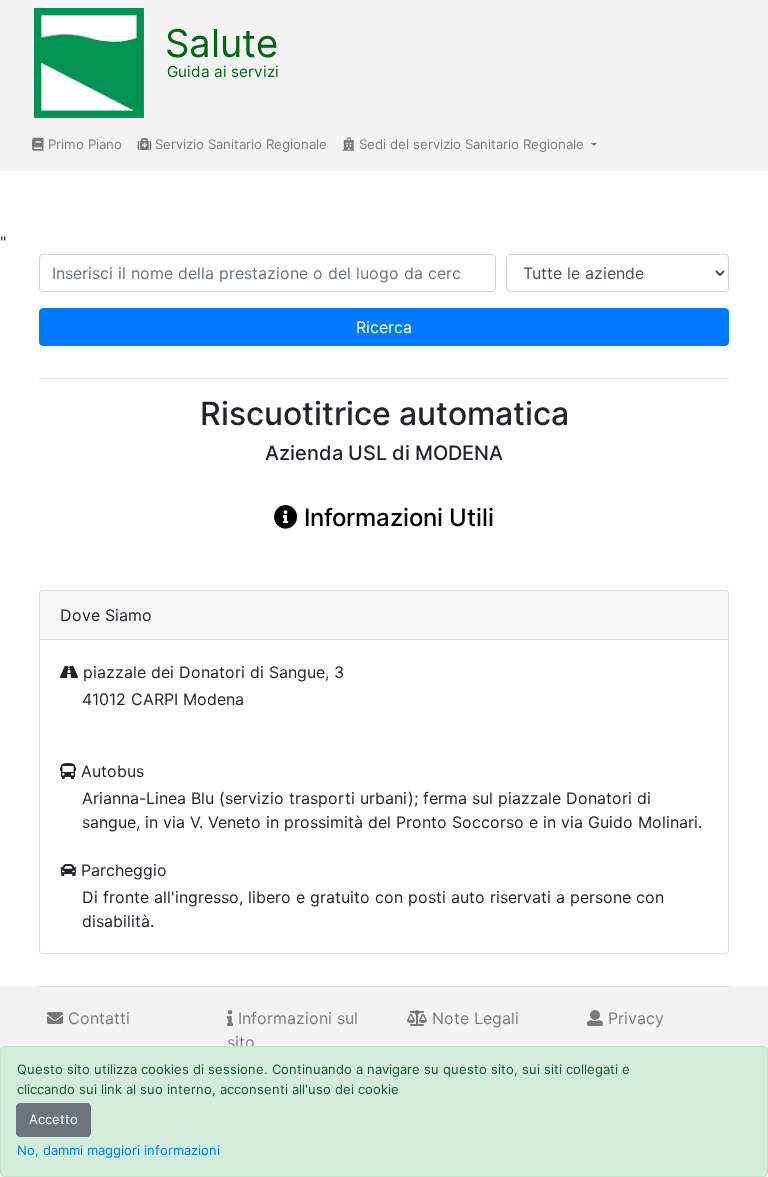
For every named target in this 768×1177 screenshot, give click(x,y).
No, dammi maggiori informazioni (118, 1150)
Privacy (633, 1018)
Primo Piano (83, 144)
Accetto (53, 1119)
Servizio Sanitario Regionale (239, 144)
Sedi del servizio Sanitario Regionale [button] (471, 144)
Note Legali (473, 1018)
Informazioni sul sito (292, 1030)
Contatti (96, 1018)
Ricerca (384, 327)
